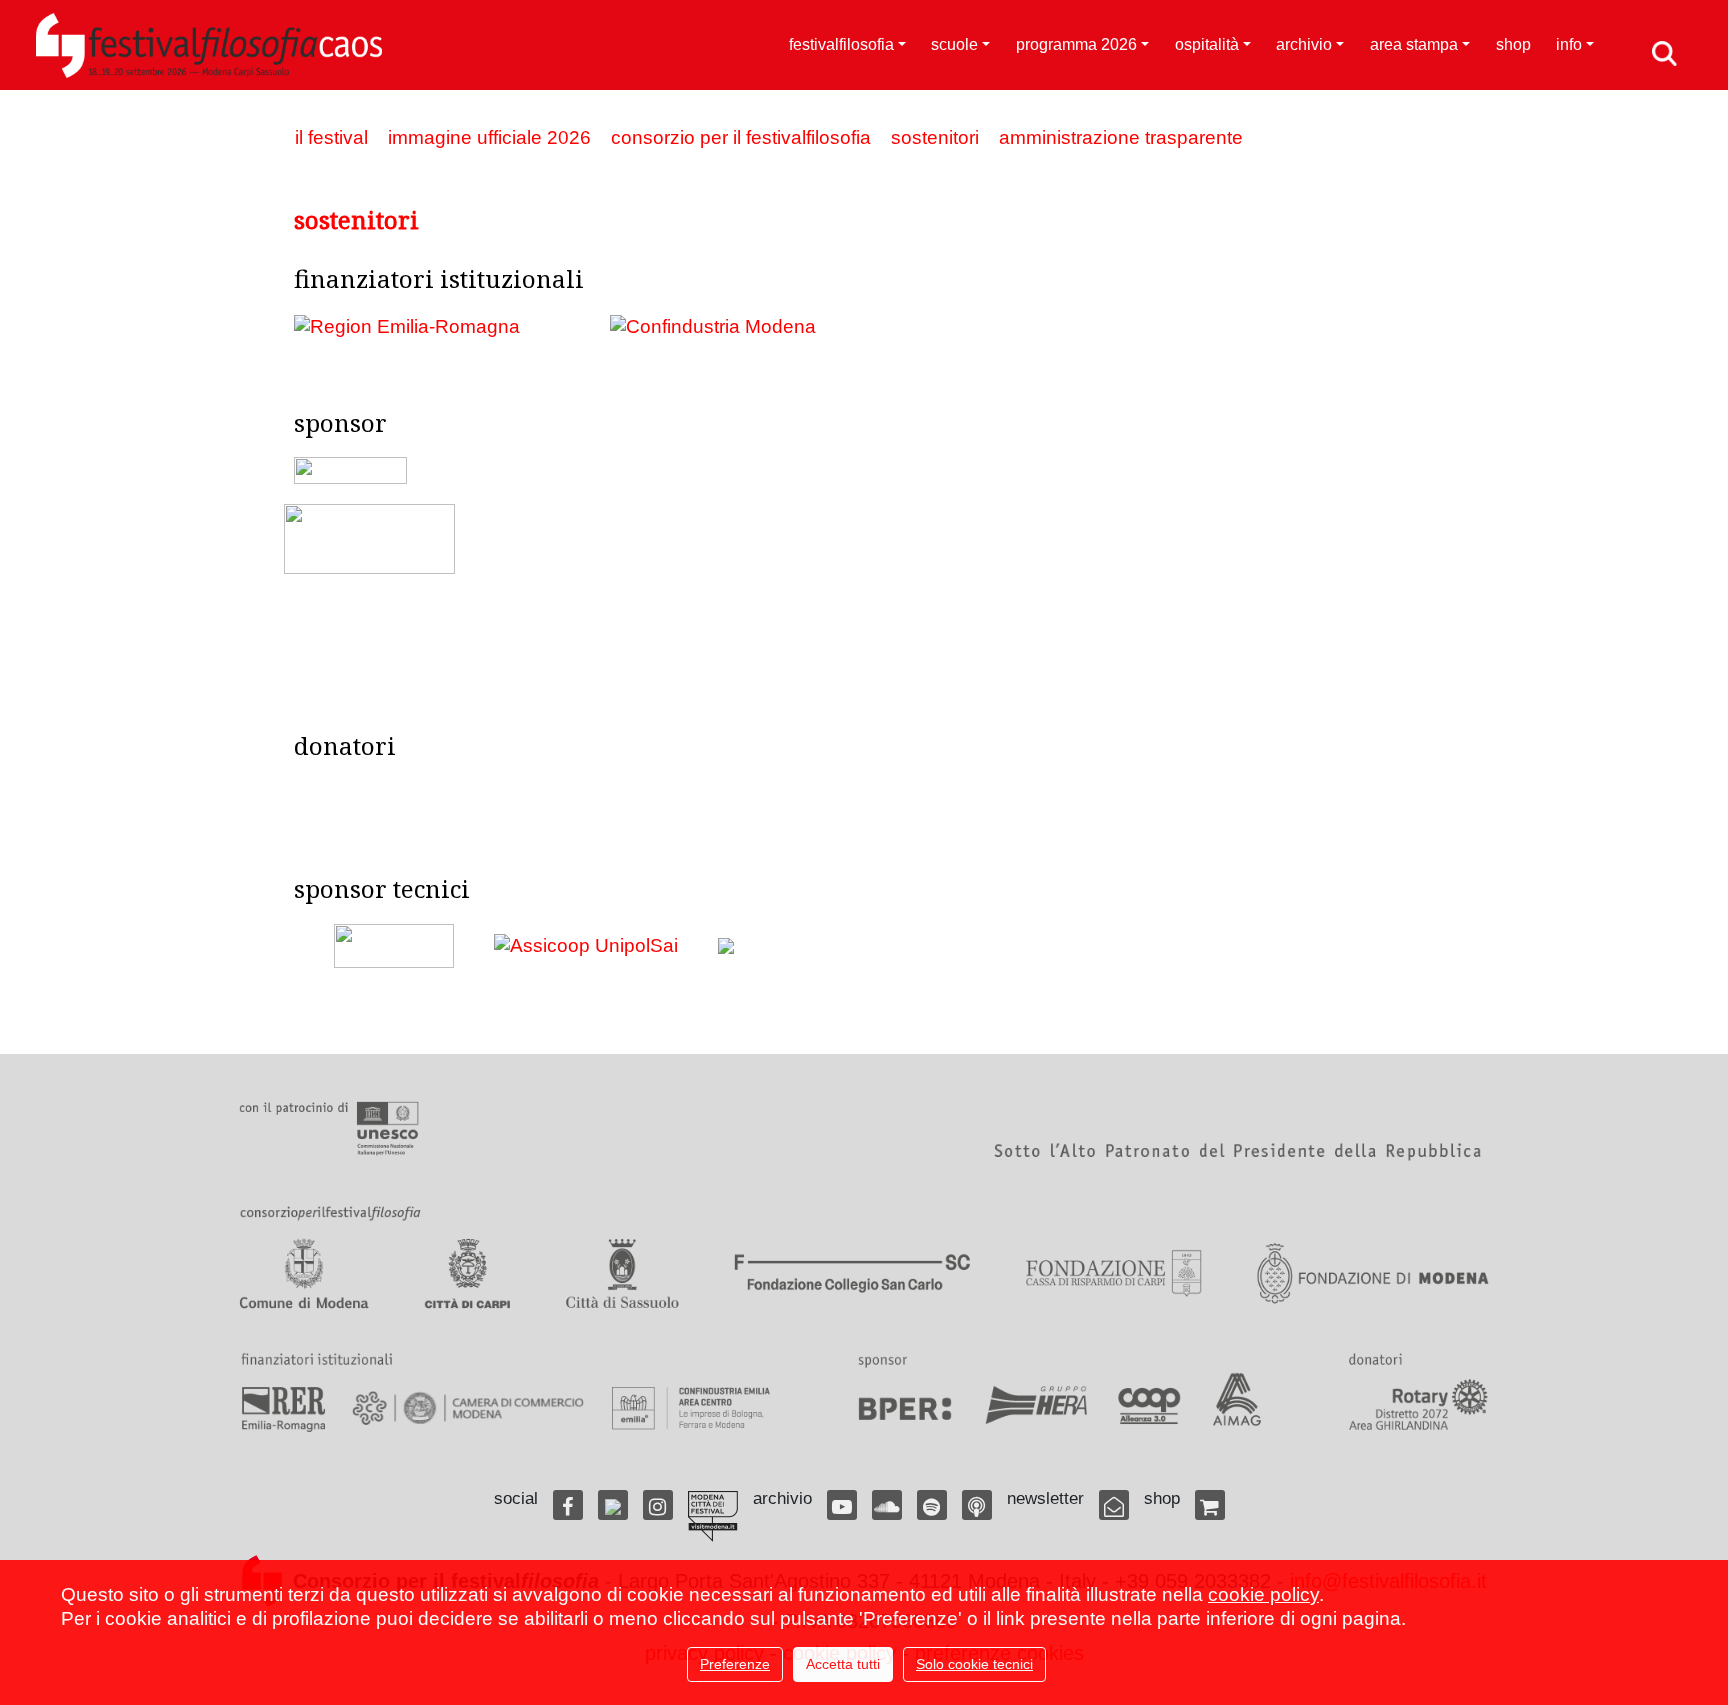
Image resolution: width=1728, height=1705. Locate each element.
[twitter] (613, 1505)
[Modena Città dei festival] (713, 1516)
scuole (954, 44)
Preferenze (735, 1664)
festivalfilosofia (841, 44)
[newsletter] (1114, 1505)
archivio (1304, 44)
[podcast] (977, 1505)
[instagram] (658, 1505)
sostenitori (935, 137)
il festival (331, 137)
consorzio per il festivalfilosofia (741, 137)
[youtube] (842, 1505)
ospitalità (1207, 44)
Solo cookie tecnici (974, 1664)
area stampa (1414, 44)
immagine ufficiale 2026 (489, 137)
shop (1513, 44)
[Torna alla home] (209, 45)
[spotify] (932, 1505)
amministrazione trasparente (1121, 137)
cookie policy (1263, 1594)
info (1569, 44)
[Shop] (1210, 1505)
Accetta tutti (843, 1664)
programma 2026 (1076, 44)
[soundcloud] (887, 1505)
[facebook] (568, 1505)
